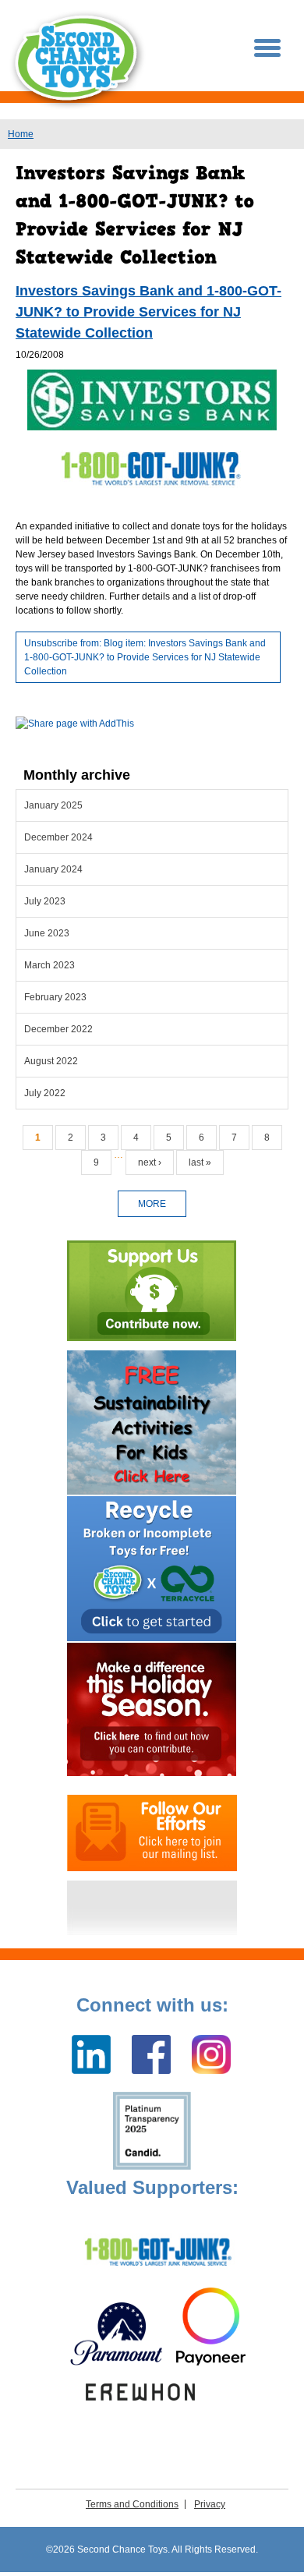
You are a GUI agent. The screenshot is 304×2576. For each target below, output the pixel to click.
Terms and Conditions (132, 2504)
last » (200, 1162)
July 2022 (45, 1093)
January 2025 (53, 805)
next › (150, 1162)
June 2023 (47, 933)
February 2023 (55, 997)
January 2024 (53, 869)
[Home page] (78, 60)
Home (21, 134)
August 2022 (51, 1061)
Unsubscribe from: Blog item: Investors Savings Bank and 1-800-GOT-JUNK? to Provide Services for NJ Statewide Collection (145, 657)
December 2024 (58, 837)
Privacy (210, 2504)
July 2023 (45, 901)
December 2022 (58, 1029)
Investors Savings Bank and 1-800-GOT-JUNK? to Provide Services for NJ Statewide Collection (148, 312)
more (152, 1204)
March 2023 (49, 965)
